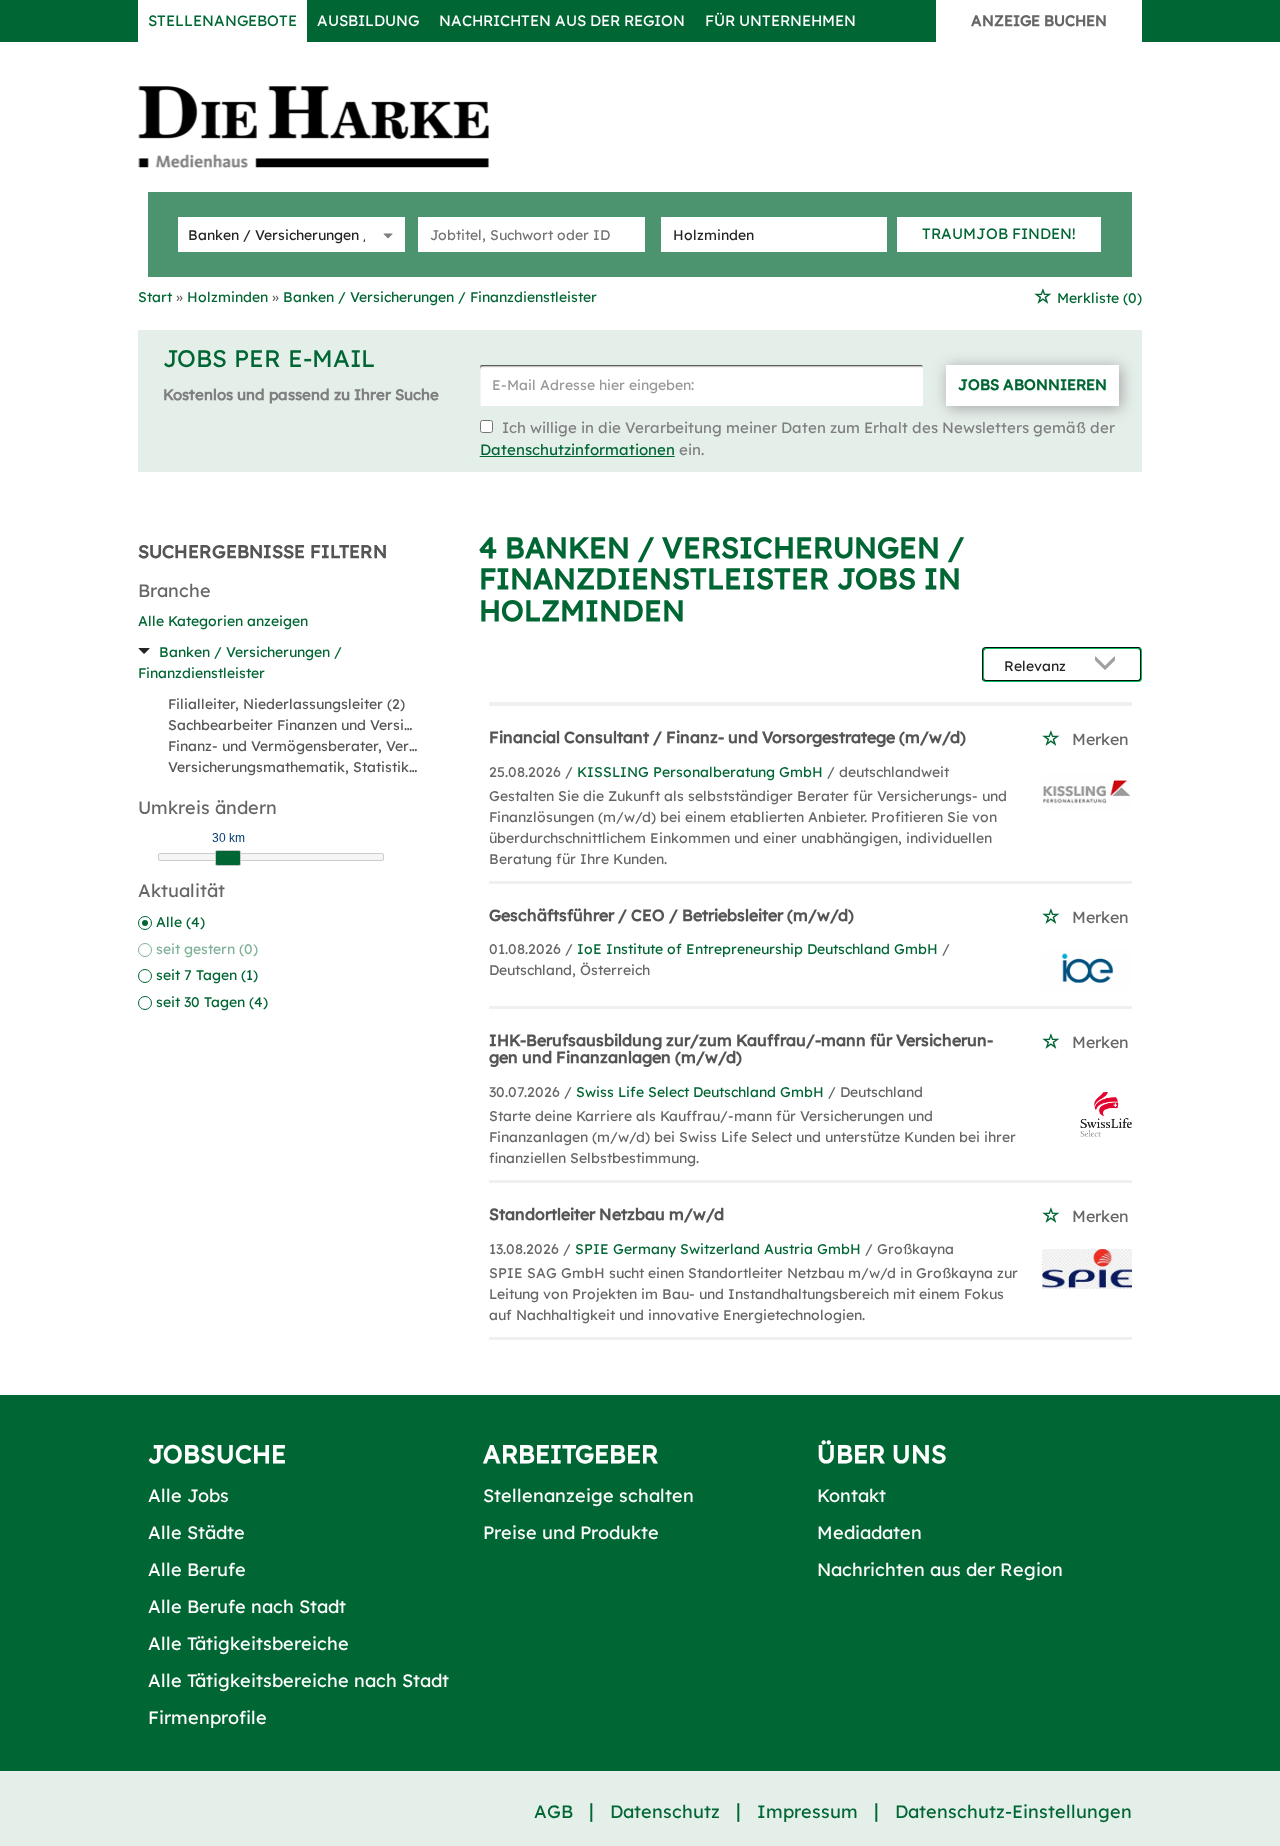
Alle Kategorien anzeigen (223, 621)
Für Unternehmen (780, 20)
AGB (553, 1811)
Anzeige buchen (1039, 20)
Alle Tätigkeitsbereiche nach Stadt (298, 1680)
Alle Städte (196, 1532)
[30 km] (228, 858)
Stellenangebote (222, 20)
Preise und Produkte (571, 1532)
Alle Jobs (188, 1495)
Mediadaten (869, 1532)
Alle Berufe (197, 1569)
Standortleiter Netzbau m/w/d (606, 1214)
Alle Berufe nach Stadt (247, 1606)
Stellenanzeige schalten (588, 1495)
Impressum (807, 1811)
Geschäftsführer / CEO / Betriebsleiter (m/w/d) (671, 915)
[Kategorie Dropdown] (385, 234)
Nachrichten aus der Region (562, 20)
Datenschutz (665, 1811)
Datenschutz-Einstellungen (1013, 1811)
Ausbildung (368, 20)
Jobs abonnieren (1032, 384)
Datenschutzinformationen (577, 449)
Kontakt (851, 1495)
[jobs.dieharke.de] (336, 126)
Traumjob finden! (999, 233)
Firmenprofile (207, 1717)
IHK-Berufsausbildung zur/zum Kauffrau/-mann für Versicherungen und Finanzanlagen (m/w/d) (741, 1049)
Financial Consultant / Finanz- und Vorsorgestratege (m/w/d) (727, 737)
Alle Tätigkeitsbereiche (248, 1643)
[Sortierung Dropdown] (1110, 665)
